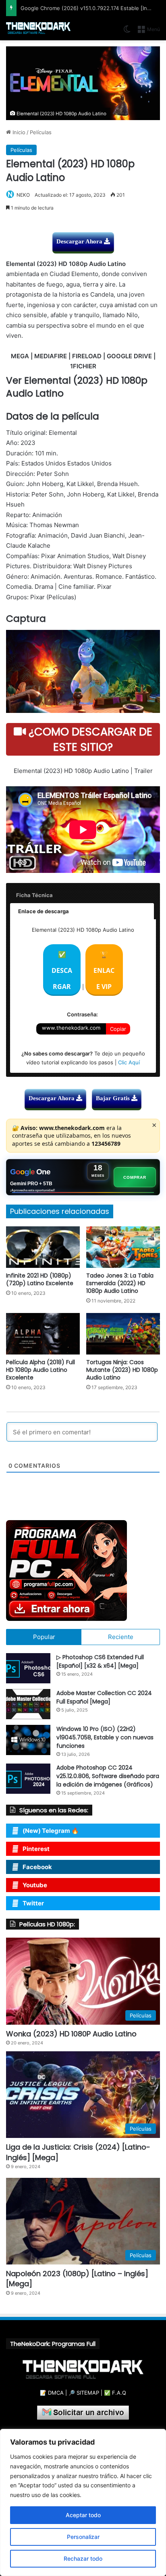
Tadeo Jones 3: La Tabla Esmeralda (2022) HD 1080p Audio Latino (120, 1283)
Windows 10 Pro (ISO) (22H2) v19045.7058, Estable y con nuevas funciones (105, 1737)
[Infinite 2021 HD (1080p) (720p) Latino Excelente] (43, 1247)
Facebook (37, 1867)
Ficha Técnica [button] (34, 895)
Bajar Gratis (114, 1098)
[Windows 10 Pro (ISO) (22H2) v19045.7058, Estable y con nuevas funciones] (28, 1740)
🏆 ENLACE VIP (104, 970)
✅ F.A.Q (115, 2393)
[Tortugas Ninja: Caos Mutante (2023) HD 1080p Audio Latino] (123, 1334)
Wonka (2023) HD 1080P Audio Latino (71, 2034)
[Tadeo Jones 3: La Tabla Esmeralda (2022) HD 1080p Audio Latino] (123, 1247)
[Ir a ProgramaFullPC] (83, 1571)
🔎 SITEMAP (84, 2393)
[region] (83, 2502)
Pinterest (36, 1849)
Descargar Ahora (80, 241)
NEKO (23, 195)
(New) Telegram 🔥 (51, 1831)
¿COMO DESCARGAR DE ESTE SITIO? (89, 739)
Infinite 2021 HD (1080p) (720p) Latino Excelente (40, 1279)
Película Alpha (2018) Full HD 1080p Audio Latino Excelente (40, 1370)
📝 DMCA (52, 2393)
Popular (44, 1637)
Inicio (18, 132)
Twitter (33, 1903)
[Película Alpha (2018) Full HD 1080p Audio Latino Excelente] (43, 1334)
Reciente (121, 1637)
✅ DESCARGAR (62, 970)
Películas (41, 132)
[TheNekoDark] (38, 28)
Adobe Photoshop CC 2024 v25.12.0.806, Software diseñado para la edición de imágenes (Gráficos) (108, 1776)
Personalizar (83, 2537)
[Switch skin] (127, 32)
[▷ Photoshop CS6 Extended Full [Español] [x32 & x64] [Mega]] (28, 1668)
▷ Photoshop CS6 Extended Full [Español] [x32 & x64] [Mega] (100, 1661)
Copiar (118, 1029)
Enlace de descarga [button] (44, 911)
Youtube (35, 1885)
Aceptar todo (83, 2515)
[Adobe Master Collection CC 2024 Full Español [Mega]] (28, 1704)
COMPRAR (135, 1177)
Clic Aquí (129, 1062)
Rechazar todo (83, 2558)
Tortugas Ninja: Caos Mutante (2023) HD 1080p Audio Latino (122, 1370)
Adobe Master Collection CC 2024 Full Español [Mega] (104, 1697)
